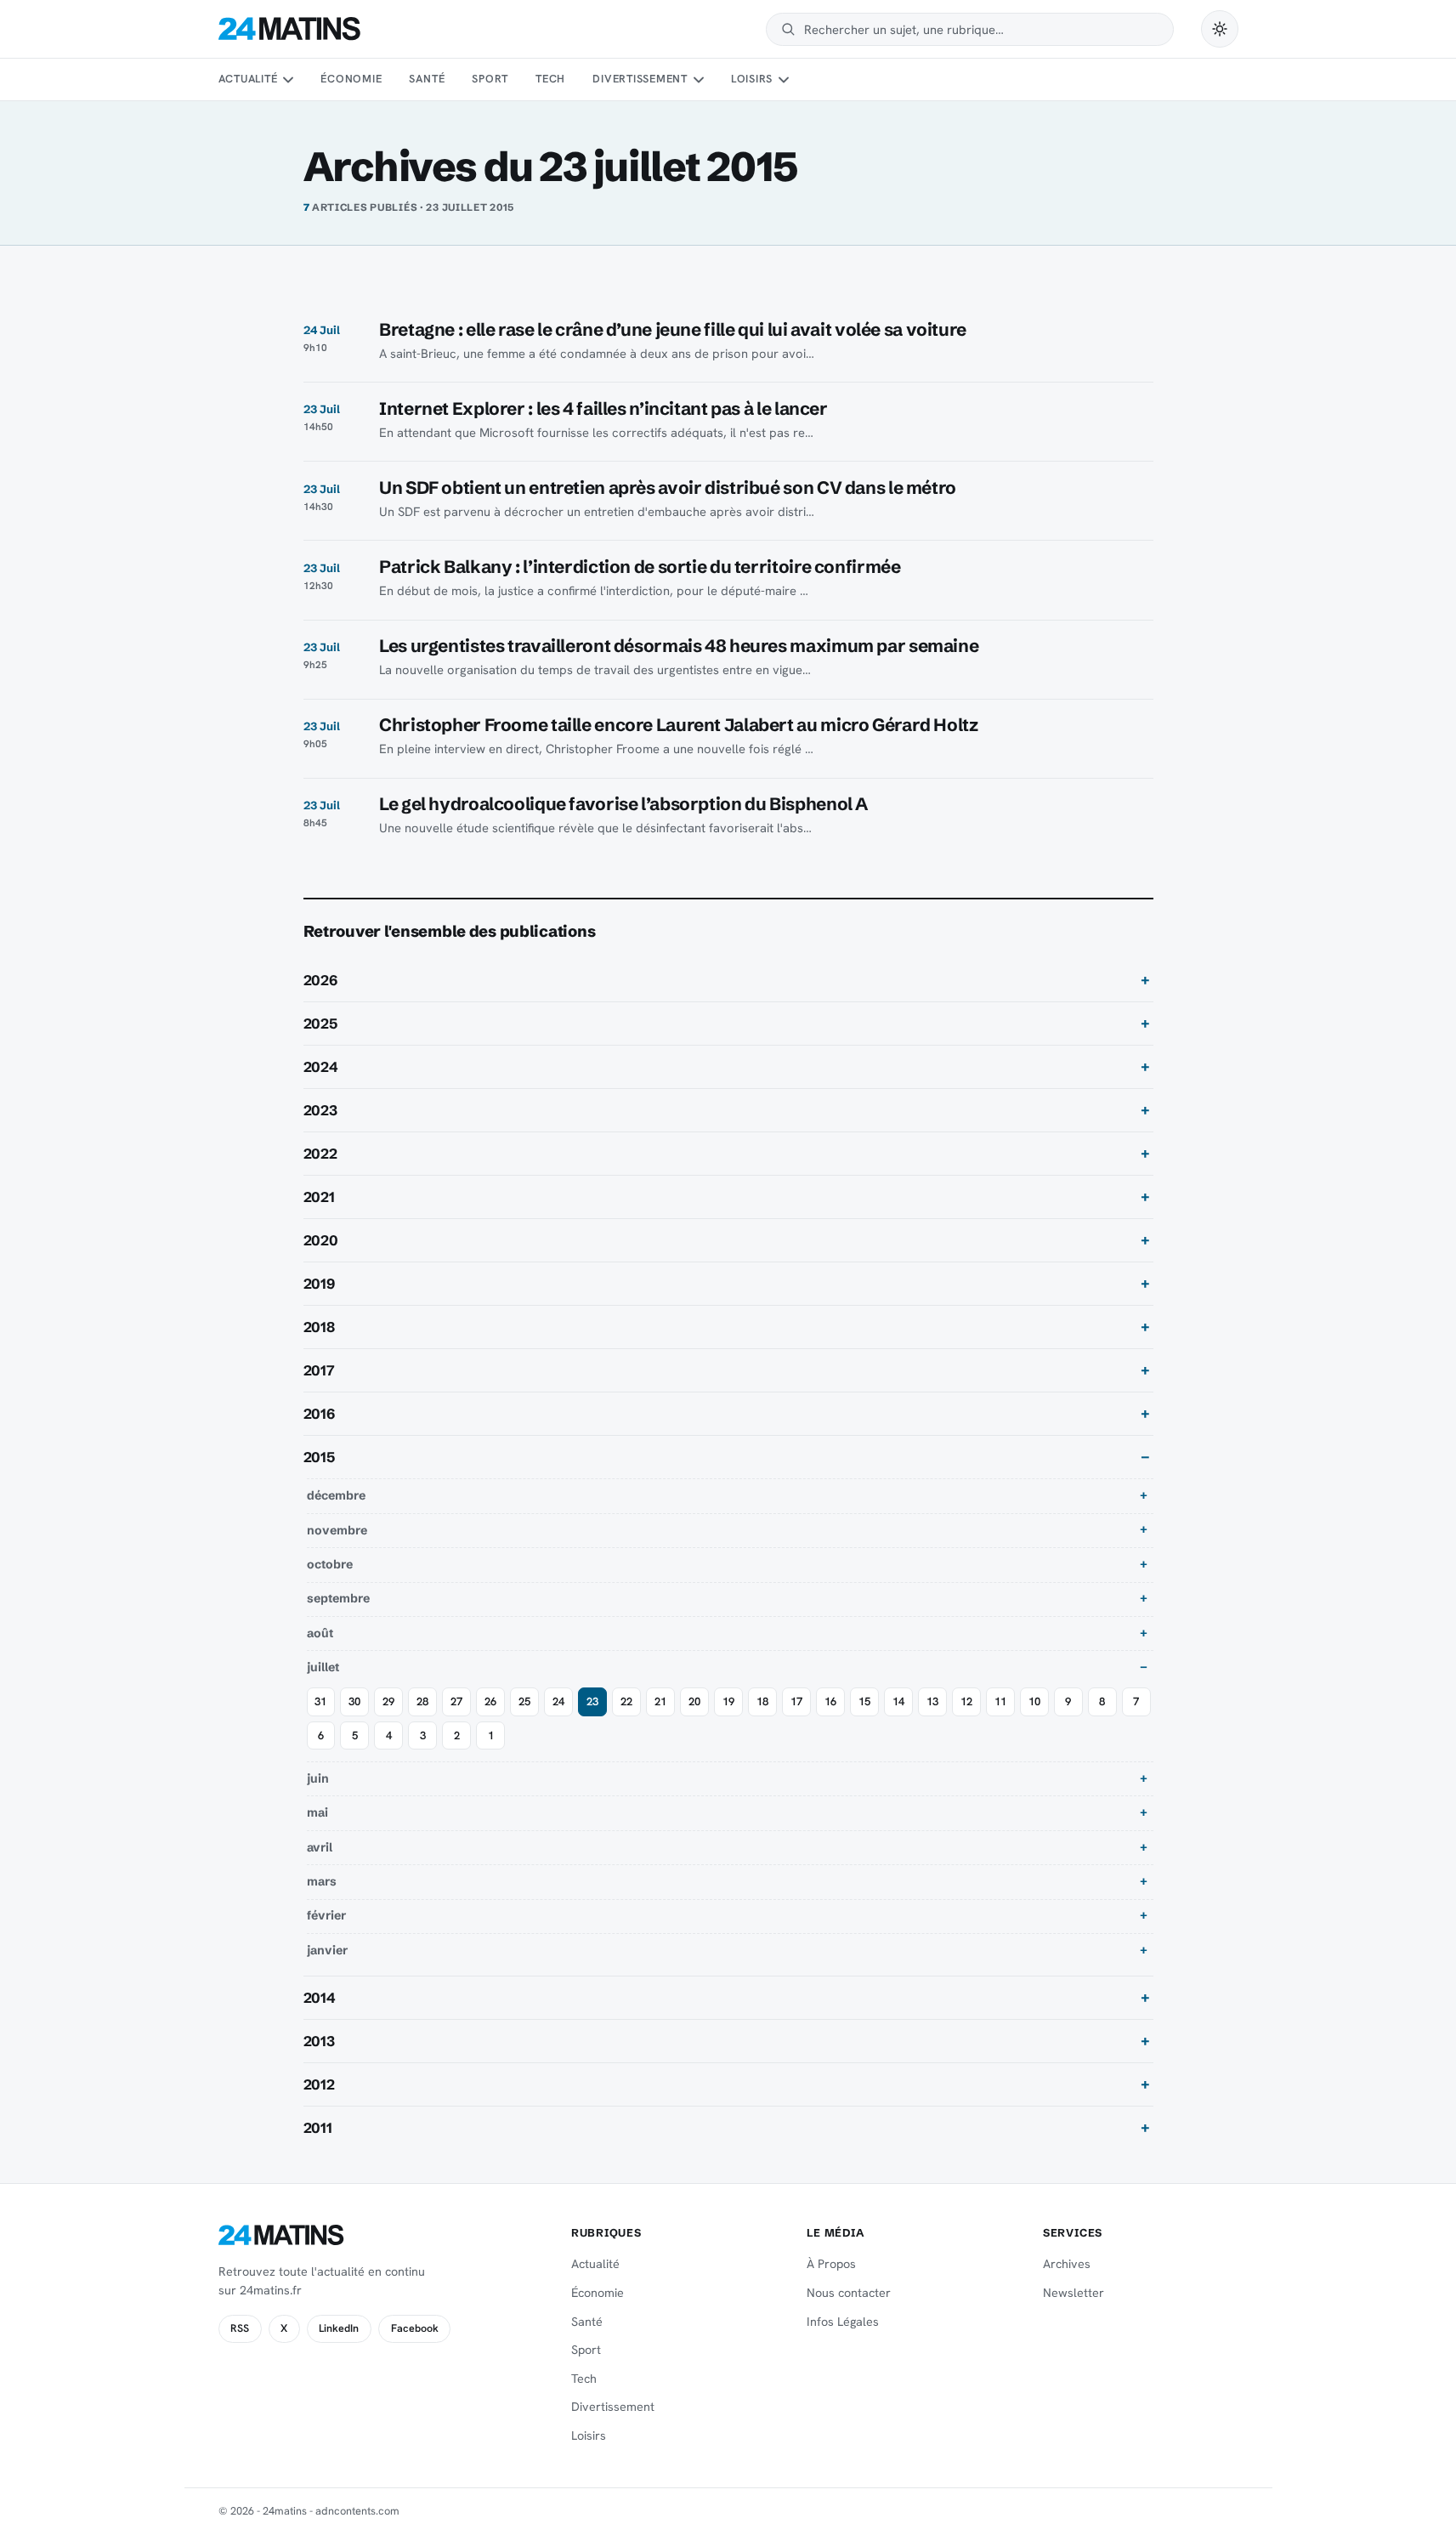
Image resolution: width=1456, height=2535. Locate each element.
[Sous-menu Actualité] (288, 80)
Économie (351, 79)
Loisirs (752, 79)
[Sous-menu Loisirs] (784, 80)
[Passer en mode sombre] (1220, 29)
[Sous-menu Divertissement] (698, 80)
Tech (550, 79)
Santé (427, 79)
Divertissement (640, 79)
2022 (320, 1154)
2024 (321, 1067)
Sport (490, 79)
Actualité (248, 79)
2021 (319, 1197)
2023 (320, 1110)
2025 (320, 1024)
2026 (320, 980)
